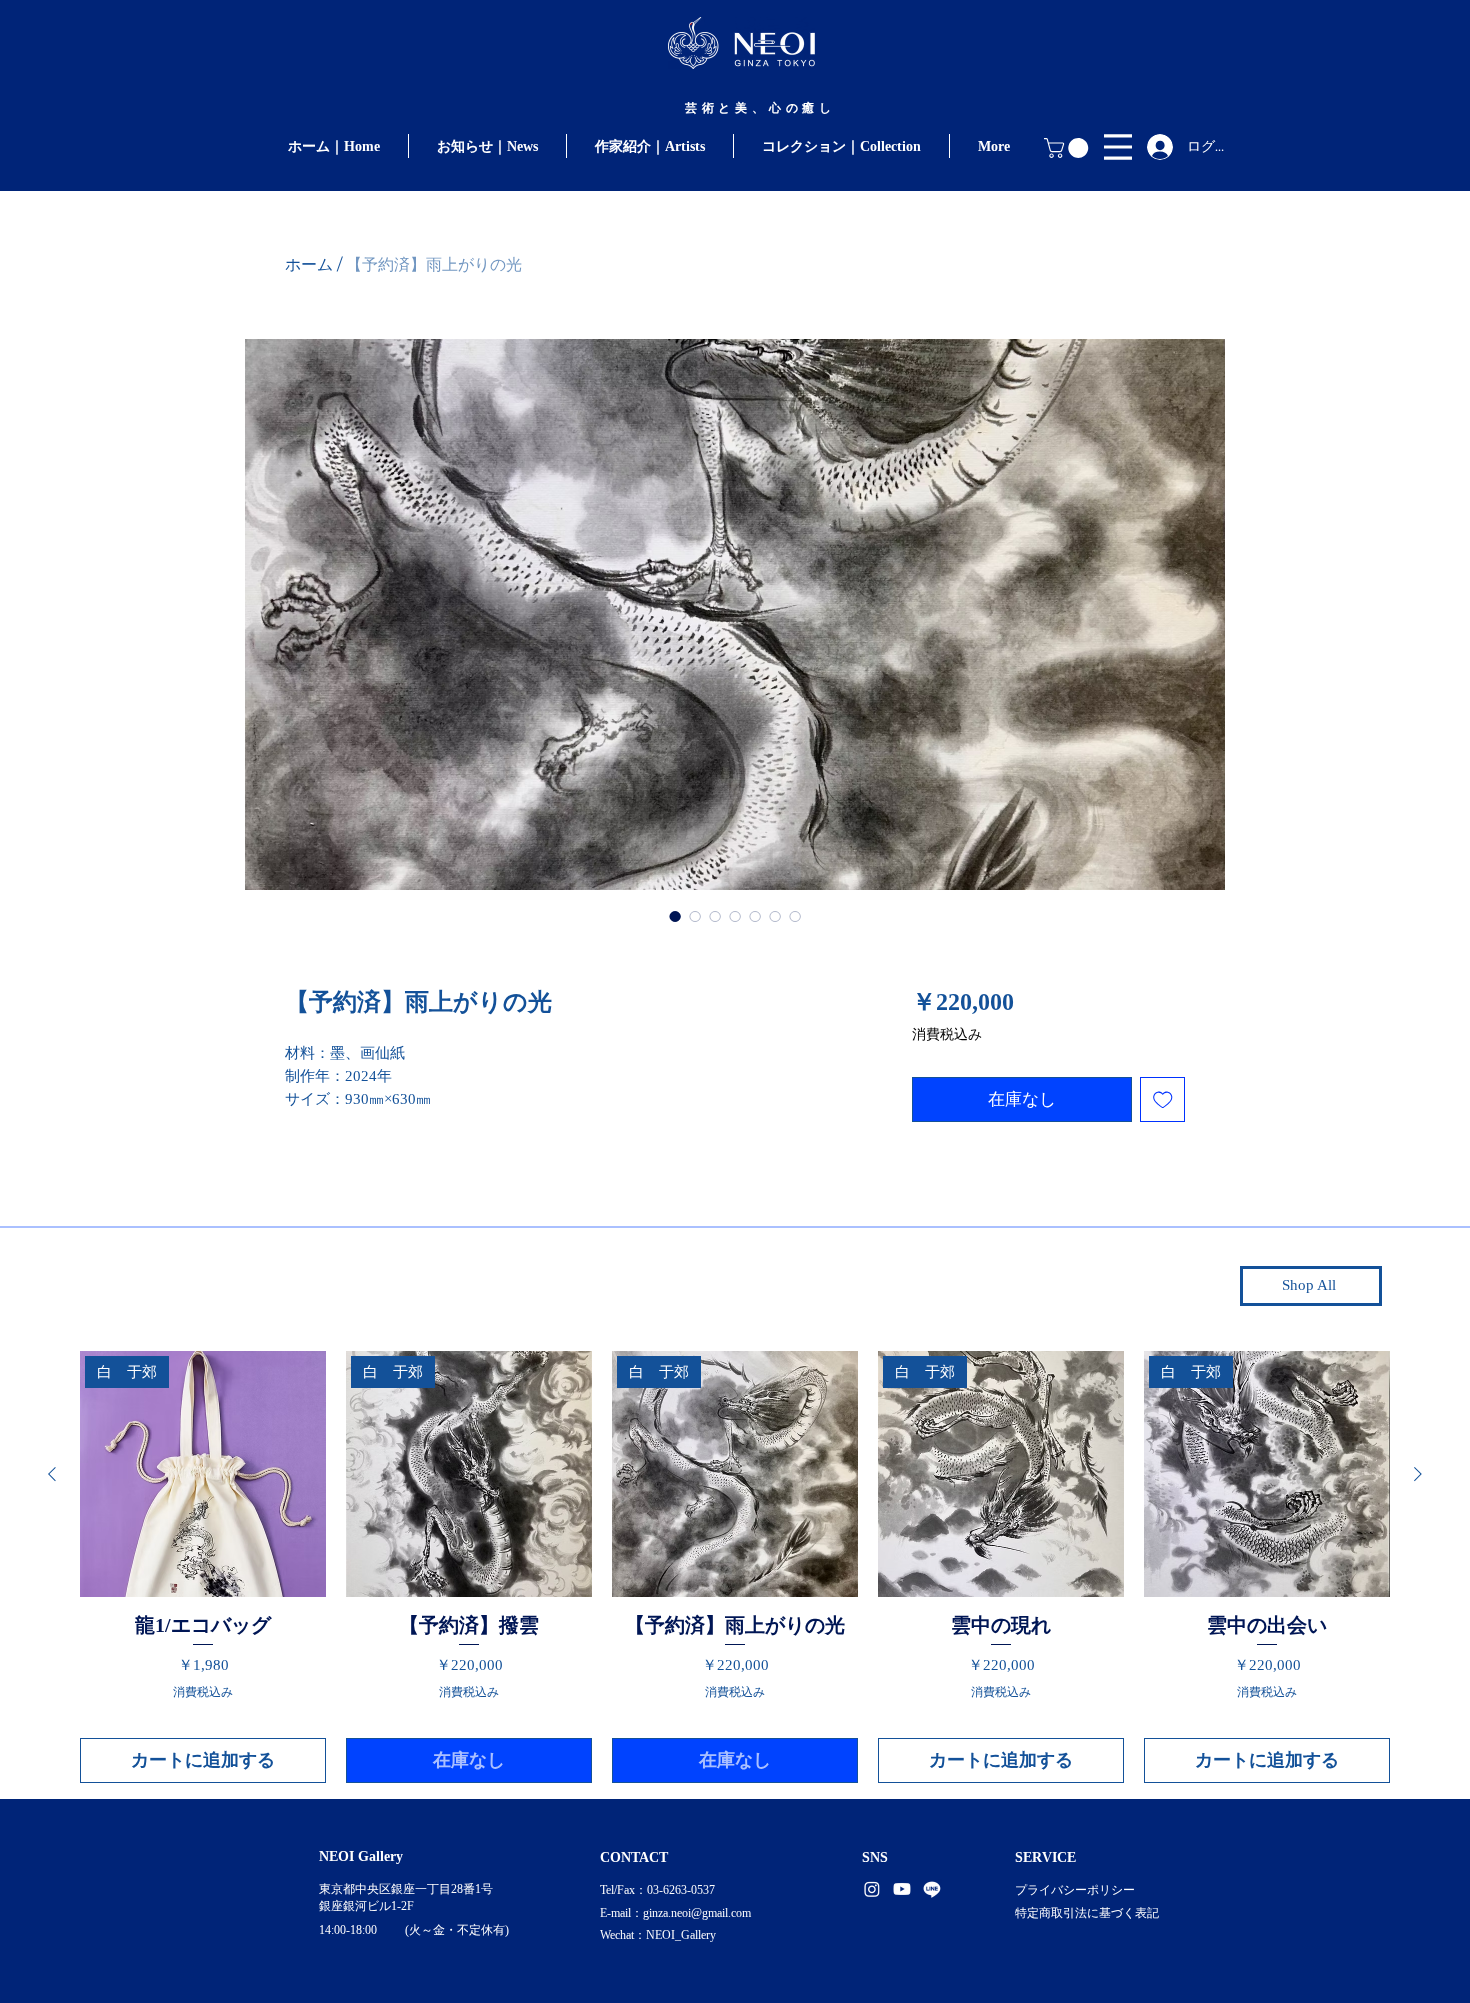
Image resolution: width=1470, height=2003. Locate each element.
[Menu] (1118, 146)
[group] (735, 1567)
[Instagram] (872, 1889)
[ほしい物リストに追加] (1163, 1100)
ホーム (309, 264)
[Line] (932, 1889)
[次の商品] (1418, 1474)
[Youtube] (902, 1889)
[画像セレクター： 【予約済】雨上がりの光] (675, 916)
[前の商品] (52, 1474)
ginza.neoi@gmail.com (697, 1913)
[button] (1068, 148)
